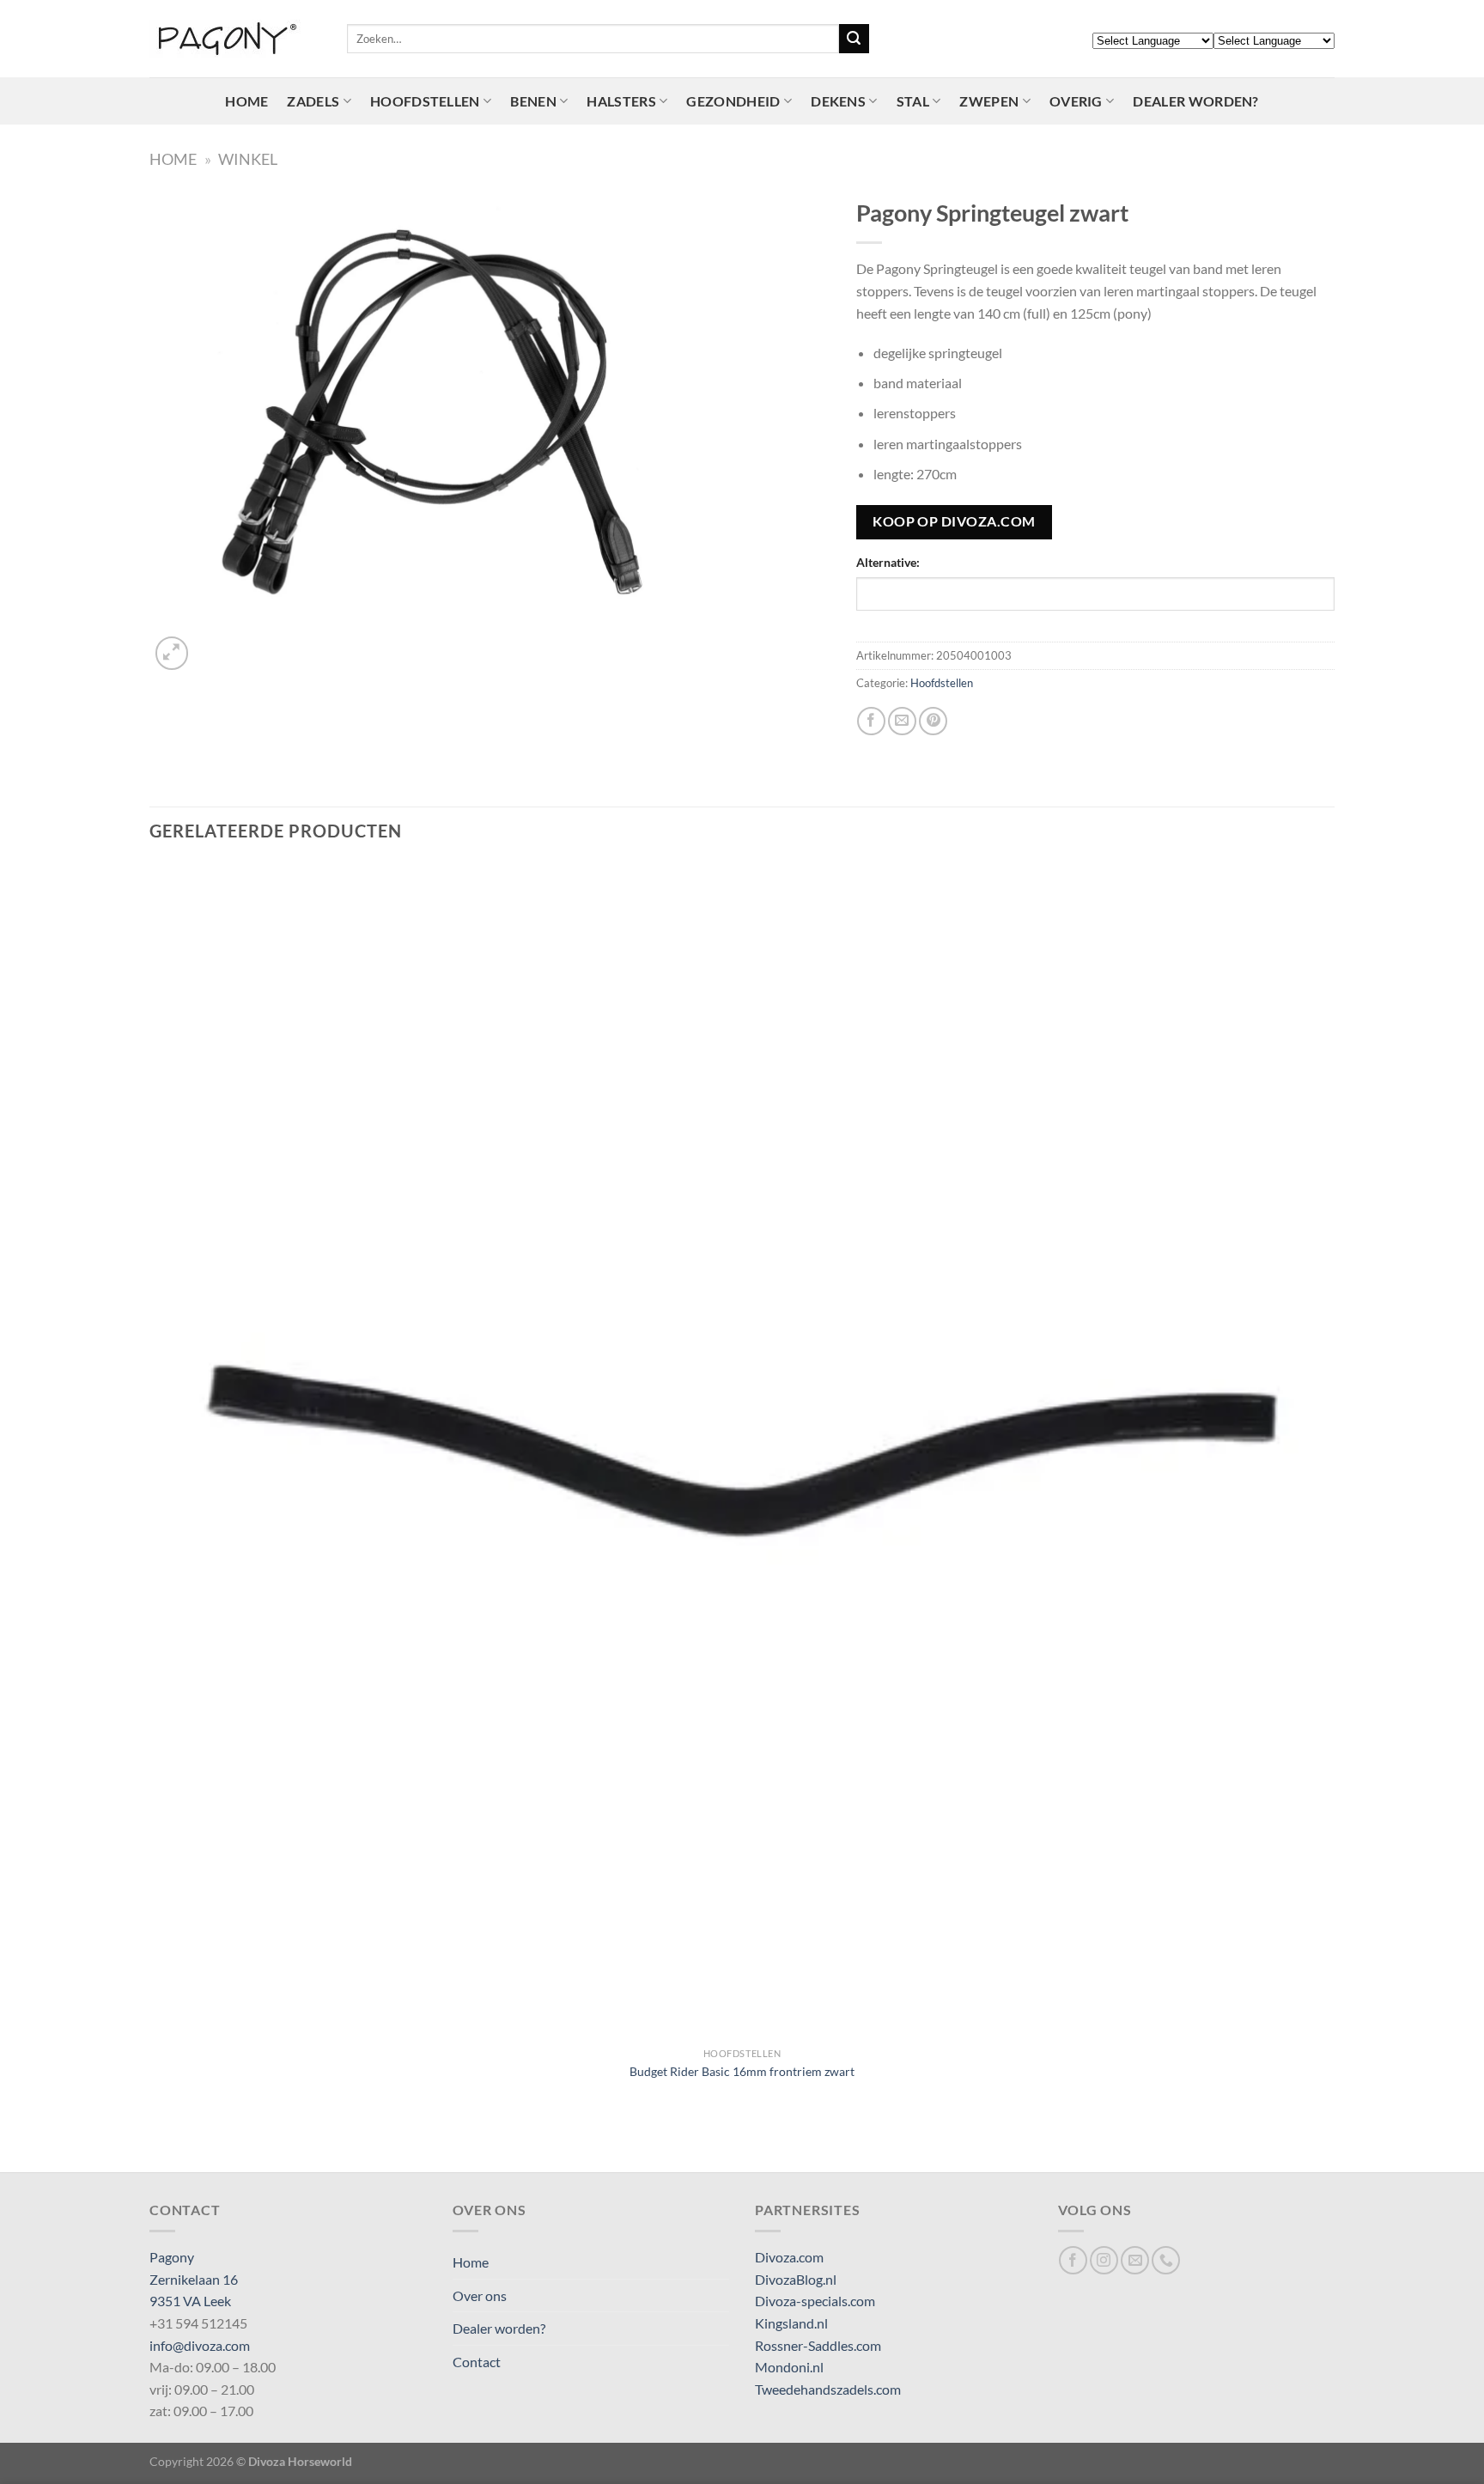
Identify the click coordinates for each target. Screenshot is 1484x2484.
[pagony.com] (235, 39)
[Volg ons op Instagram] (1104, 2260)
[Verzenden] (854, 39)
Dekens (838, 101)
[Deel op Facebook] (871, 721)
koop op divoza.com (954, 521)
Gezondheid (733, 101)
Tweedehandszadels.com (828, 2389)
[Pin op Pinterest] (933, 721)
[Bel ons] (1166, 2260)
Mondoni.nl (789, 2367)
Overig (1076, 101)
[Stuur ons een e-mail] (1135, 2260)
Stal (913, 101)
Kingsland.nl (791, 2323)
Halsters (621, 101)
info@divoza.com (200, 2345)
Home (246, 101)
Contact (477, 2362)
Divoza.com (789, 2257)
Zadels (313, 101)
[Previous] (158, 2142)
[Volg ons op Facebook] (1073, 2260)
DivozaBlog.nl (796, 2279)
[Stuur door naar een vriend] (902, 721)
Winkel (248, 159)
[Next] (213, 644)
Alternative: (888, 562)
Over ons (480, 2295)
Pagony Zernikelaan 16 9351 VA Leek (194, 2279)
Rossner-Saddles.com (818, 2345)
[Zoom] (172, 653)
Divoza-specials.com (815, 2301)
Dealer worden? (1195, 101)
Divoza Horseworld (300, 2461)
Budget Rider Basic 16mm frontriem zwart (742, 2071)
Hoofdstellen (425, 101)
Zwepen (989, 101)
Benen (533, 101)
